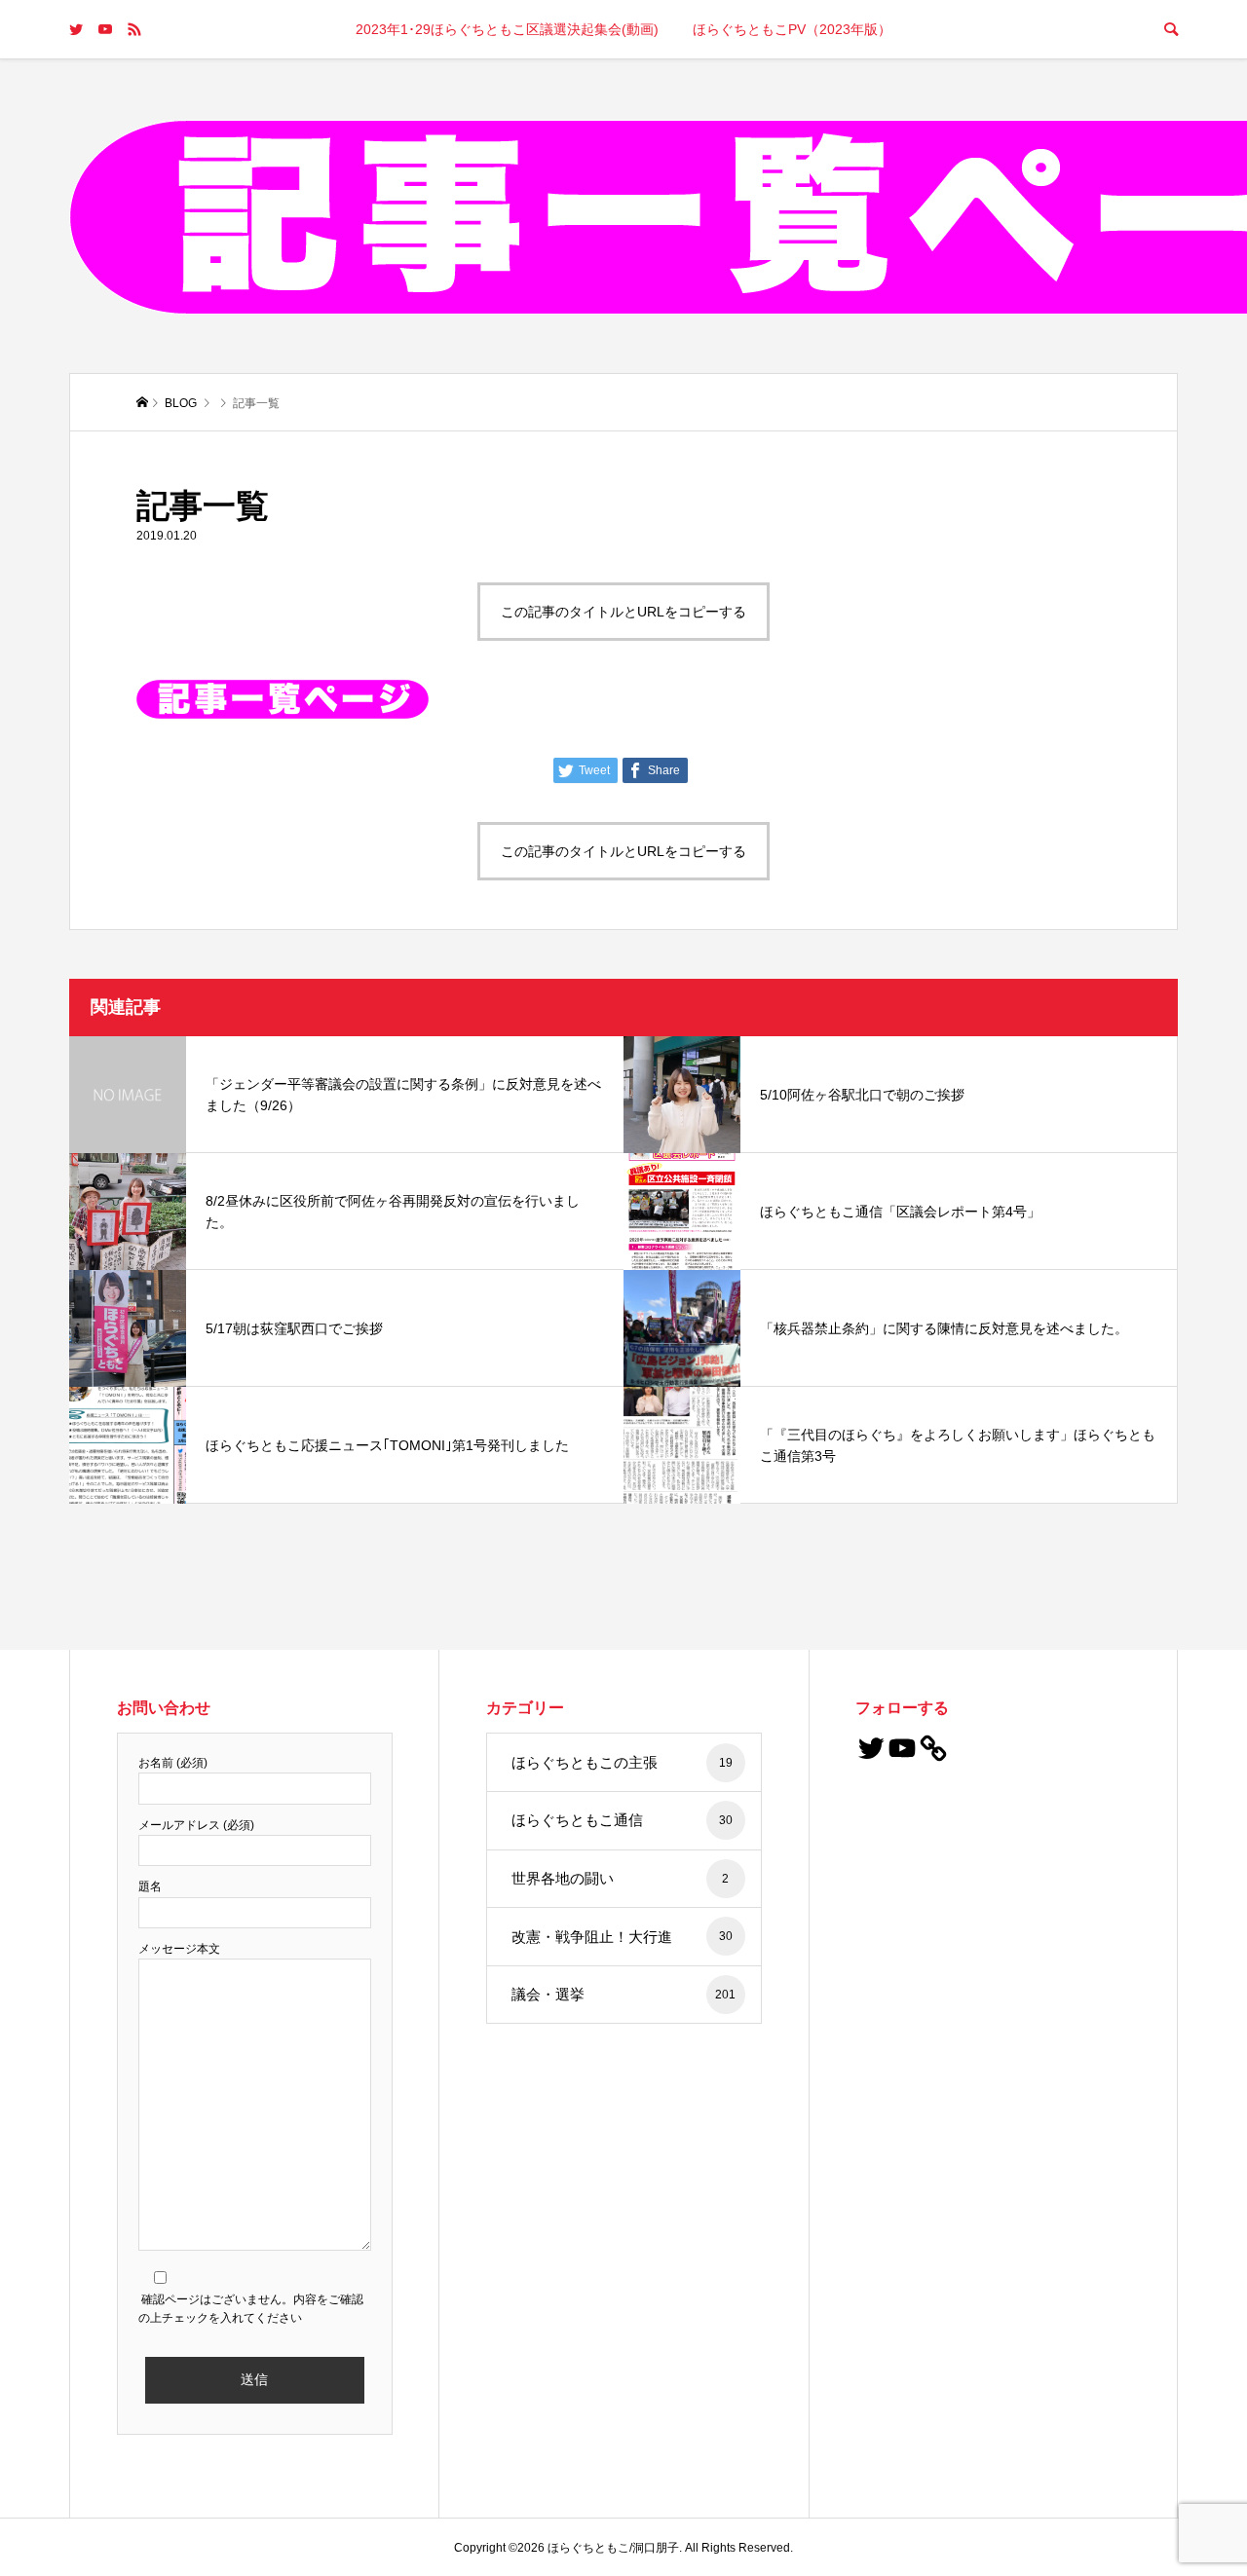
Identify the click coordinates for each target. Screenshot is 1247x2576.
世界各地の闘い (620, 1878)
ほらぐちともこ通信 (622, 1820)
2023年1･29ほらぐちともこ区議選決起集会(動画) (507, 29)
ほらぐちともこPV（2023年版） (792, 29)
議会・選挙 (623, 1994)
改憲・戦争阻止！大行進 (622, 1937)
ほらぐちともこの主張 (622, 1762)
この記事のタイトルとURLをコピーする (623, 612)
